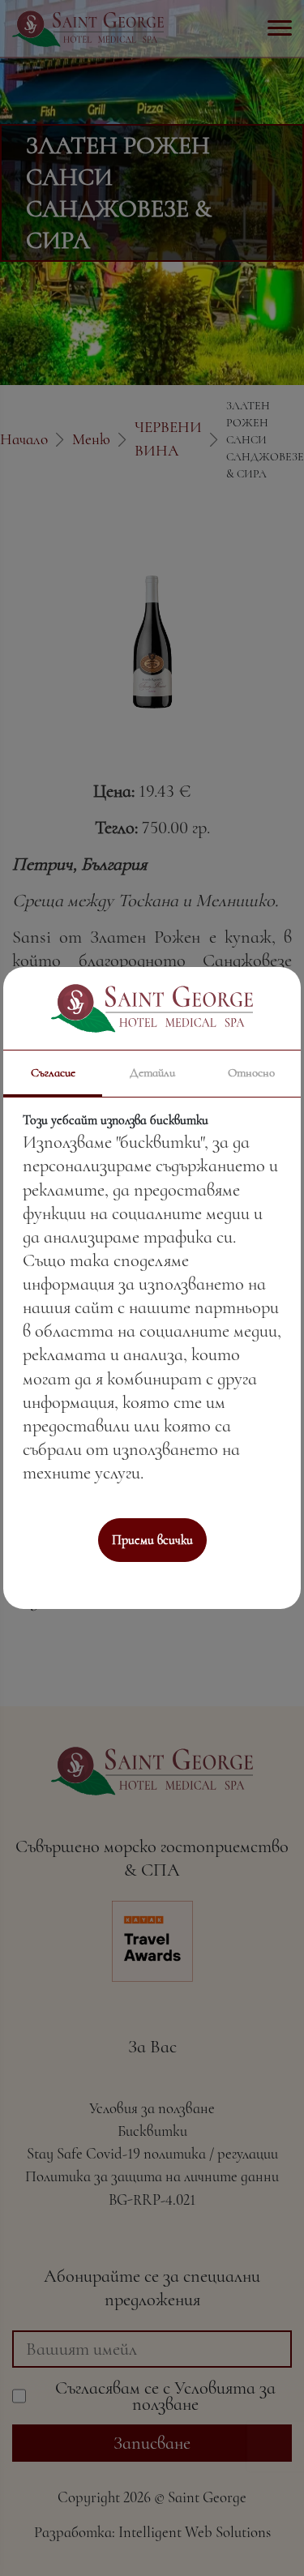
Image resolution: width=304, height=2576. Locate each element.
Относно (251, 1072)
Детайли (152, 1072)
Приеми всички (152, 1540)
